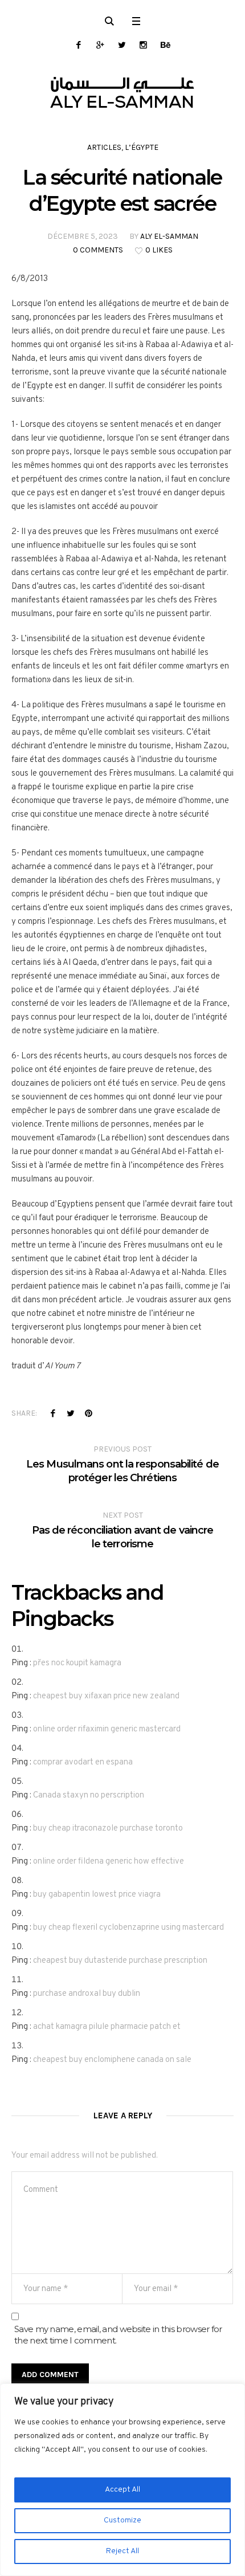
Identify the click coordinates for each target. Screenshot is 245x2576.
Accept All (122, 2490)
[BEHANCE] (165, 45)
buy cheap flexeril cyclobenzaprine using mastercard (128, 1928)
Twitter (71, 1413)
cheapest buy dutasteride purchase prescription (120, 1961)
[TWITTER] (122, 45)
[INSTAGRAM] (143, 45)
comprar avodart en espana (83, 1762)
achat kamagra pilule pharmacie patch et (107, 2027)
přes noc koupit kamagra (77, 1663)
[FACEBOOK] (78, 45)
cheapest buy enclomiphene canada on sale (112, 2060)
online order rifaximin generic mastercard (107, 1729)
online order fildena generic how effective (109, 1862)
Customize (122, 2520)
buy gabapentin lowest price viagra (97, 1895)
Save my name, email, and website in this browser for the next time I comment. (118, 2335)
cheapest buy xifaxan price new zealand (106, 1696)
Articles (104, 147)
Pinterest (88, 1413)
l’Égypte (142, 147)
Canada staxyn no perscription (89, 1796)
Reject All (122, 2551)
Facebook (53, 1413)
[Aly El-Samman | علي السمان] (122, 93)
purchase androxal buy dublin (87, 1994)
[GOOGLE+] (100, 45)
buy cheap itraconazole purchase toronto (108, 1829)
